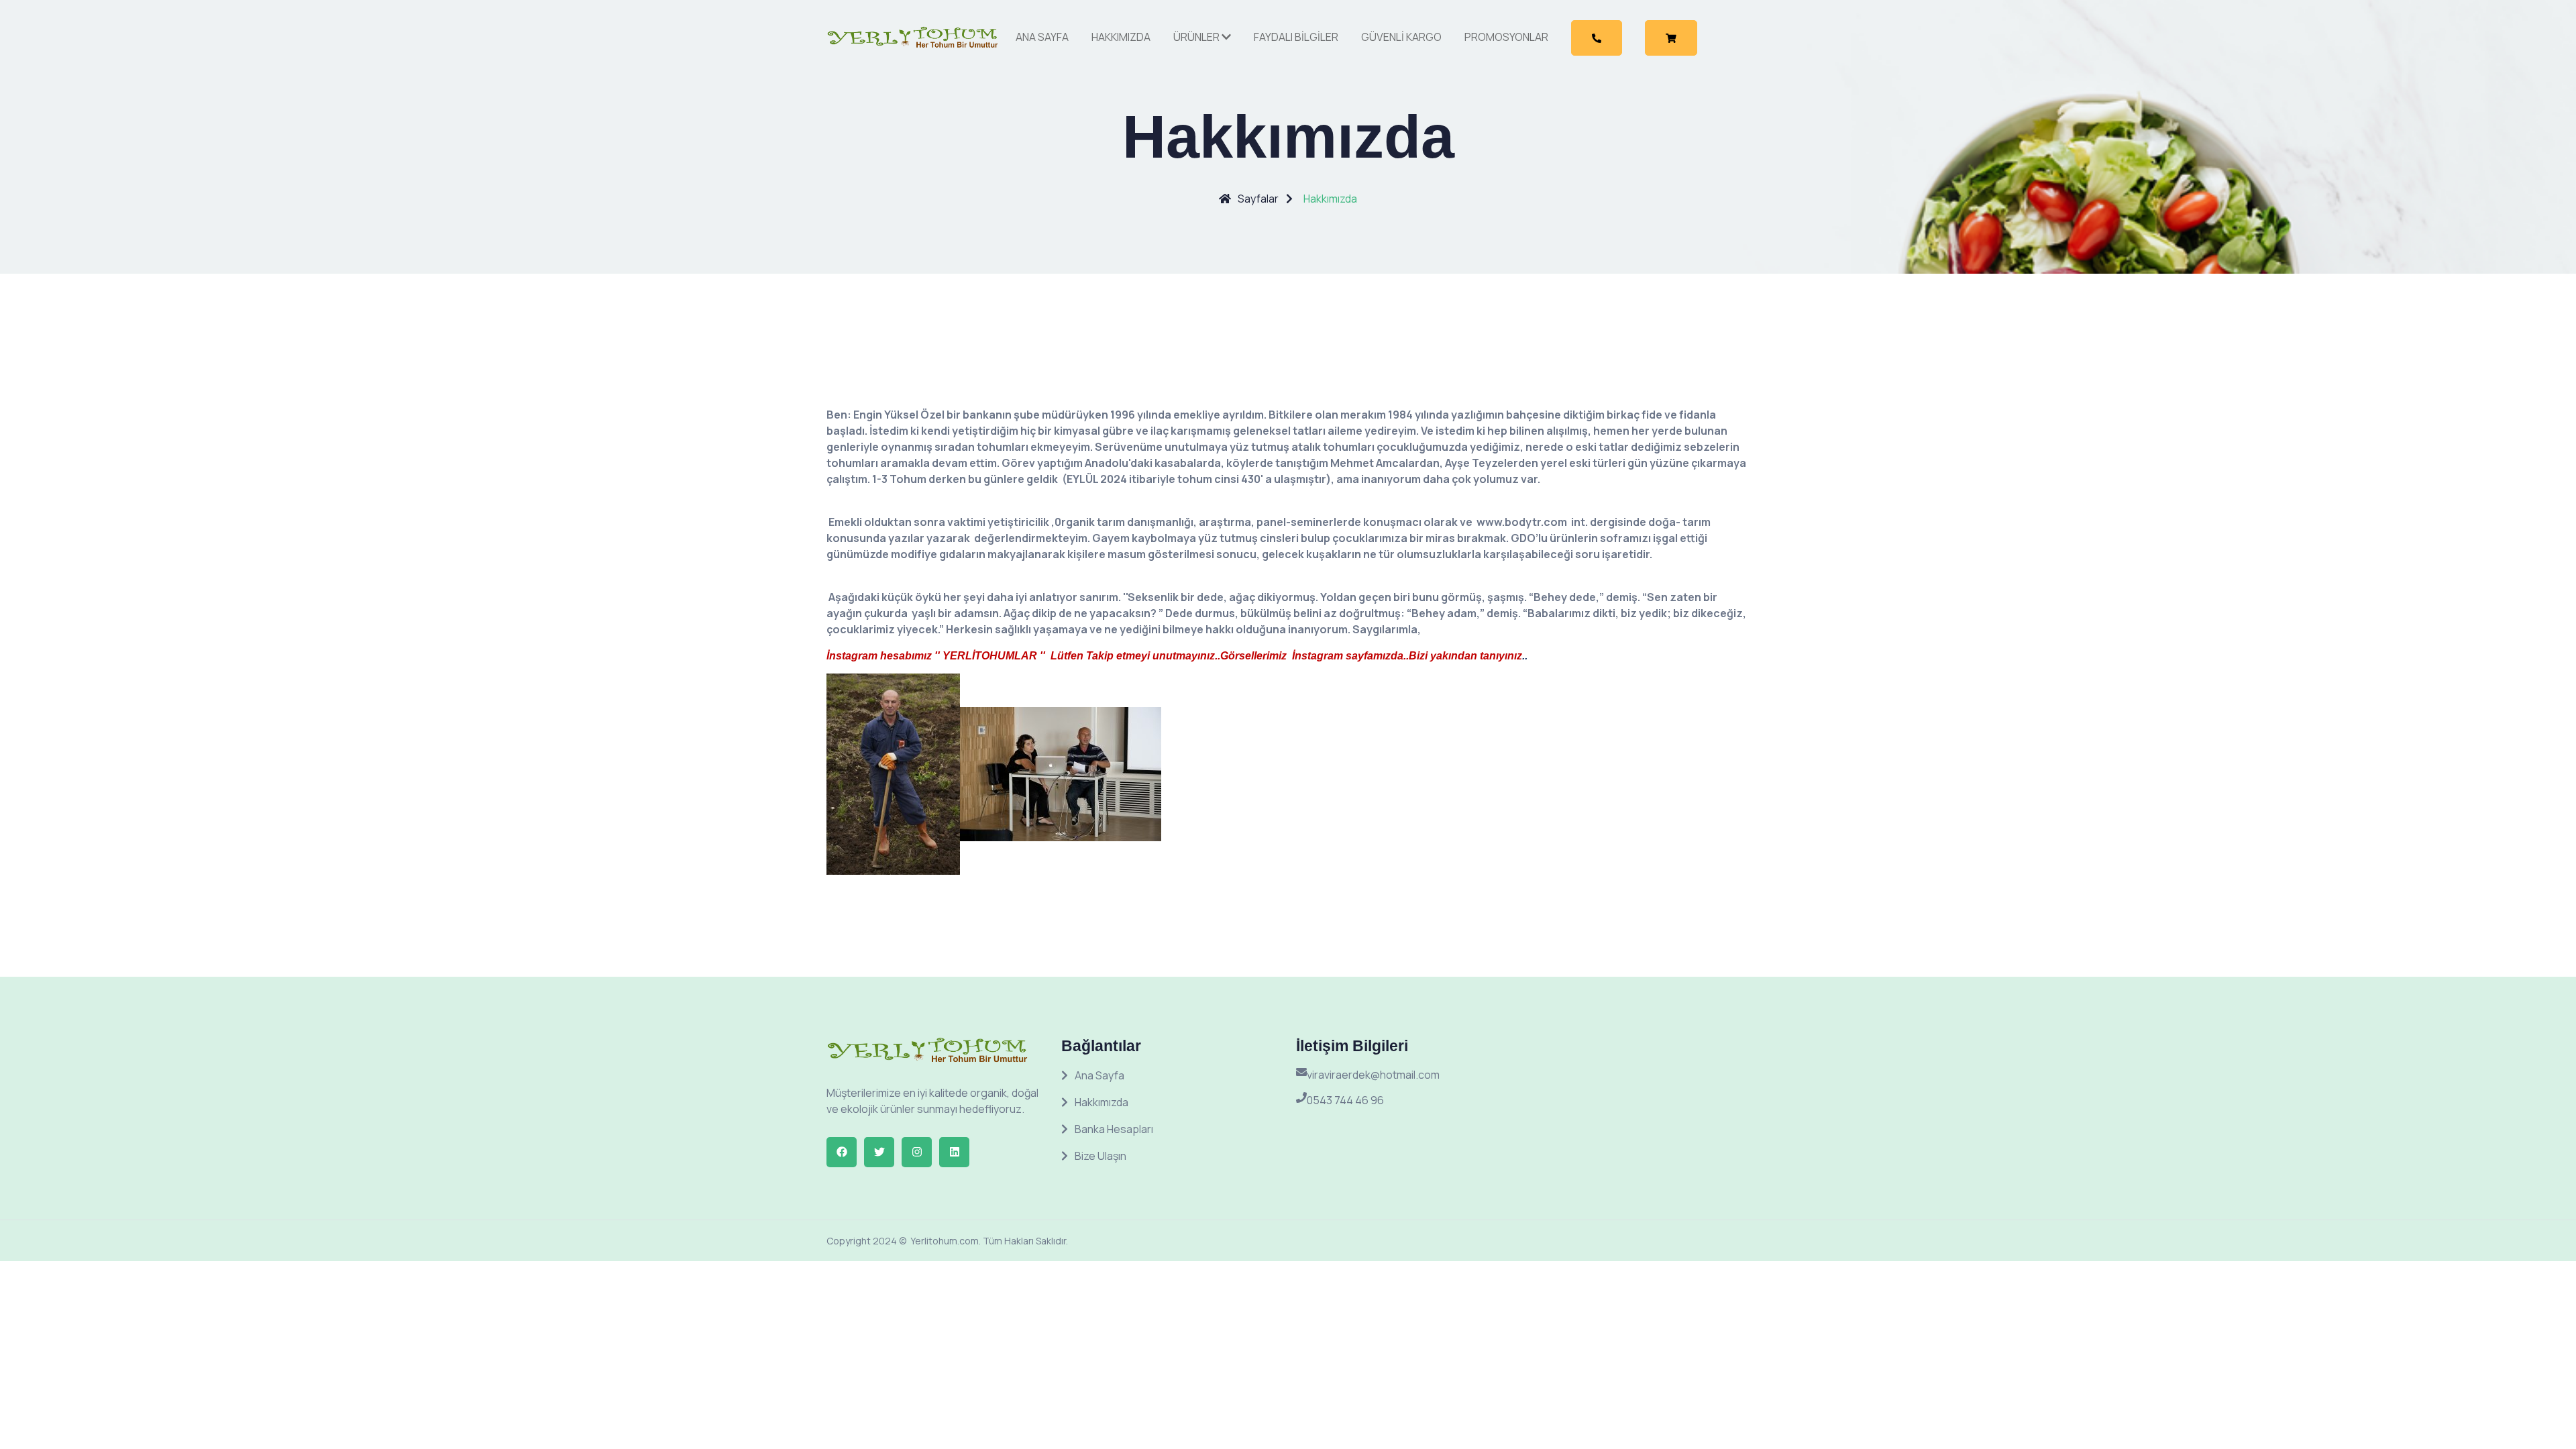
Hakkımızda (1121, 37)
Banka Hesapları (1114, 1129)
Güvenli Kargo (1401, 37)
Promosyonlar (1506, 37)
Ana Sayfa (1042, 37)
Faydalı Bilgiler (1296, 37)
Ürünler (1197, 37)
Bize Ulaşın (1101, 1156)
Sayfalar (1258, 199)
